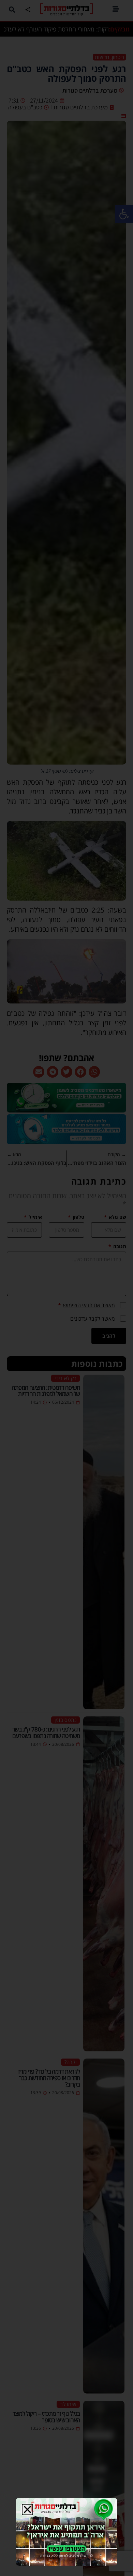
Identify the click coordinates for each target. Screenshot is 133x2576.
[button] (27, 2510)
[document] (66, 1288)
